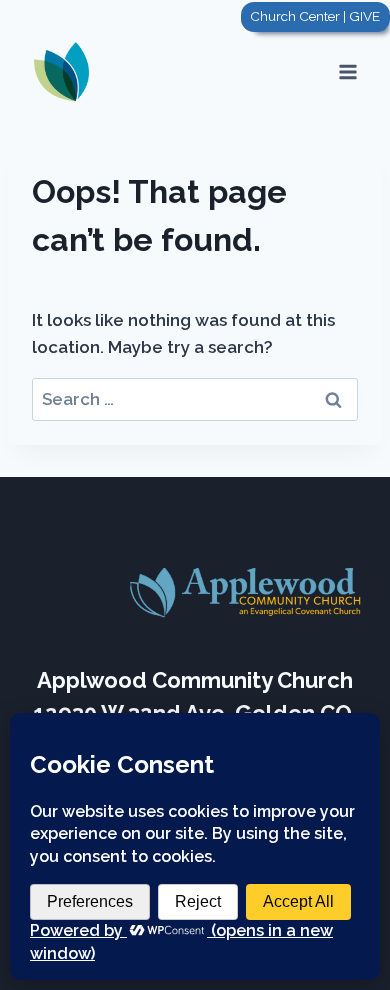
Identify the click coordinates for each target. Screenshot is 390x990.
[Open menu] (347, 71)
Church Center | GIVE (315, 16)
